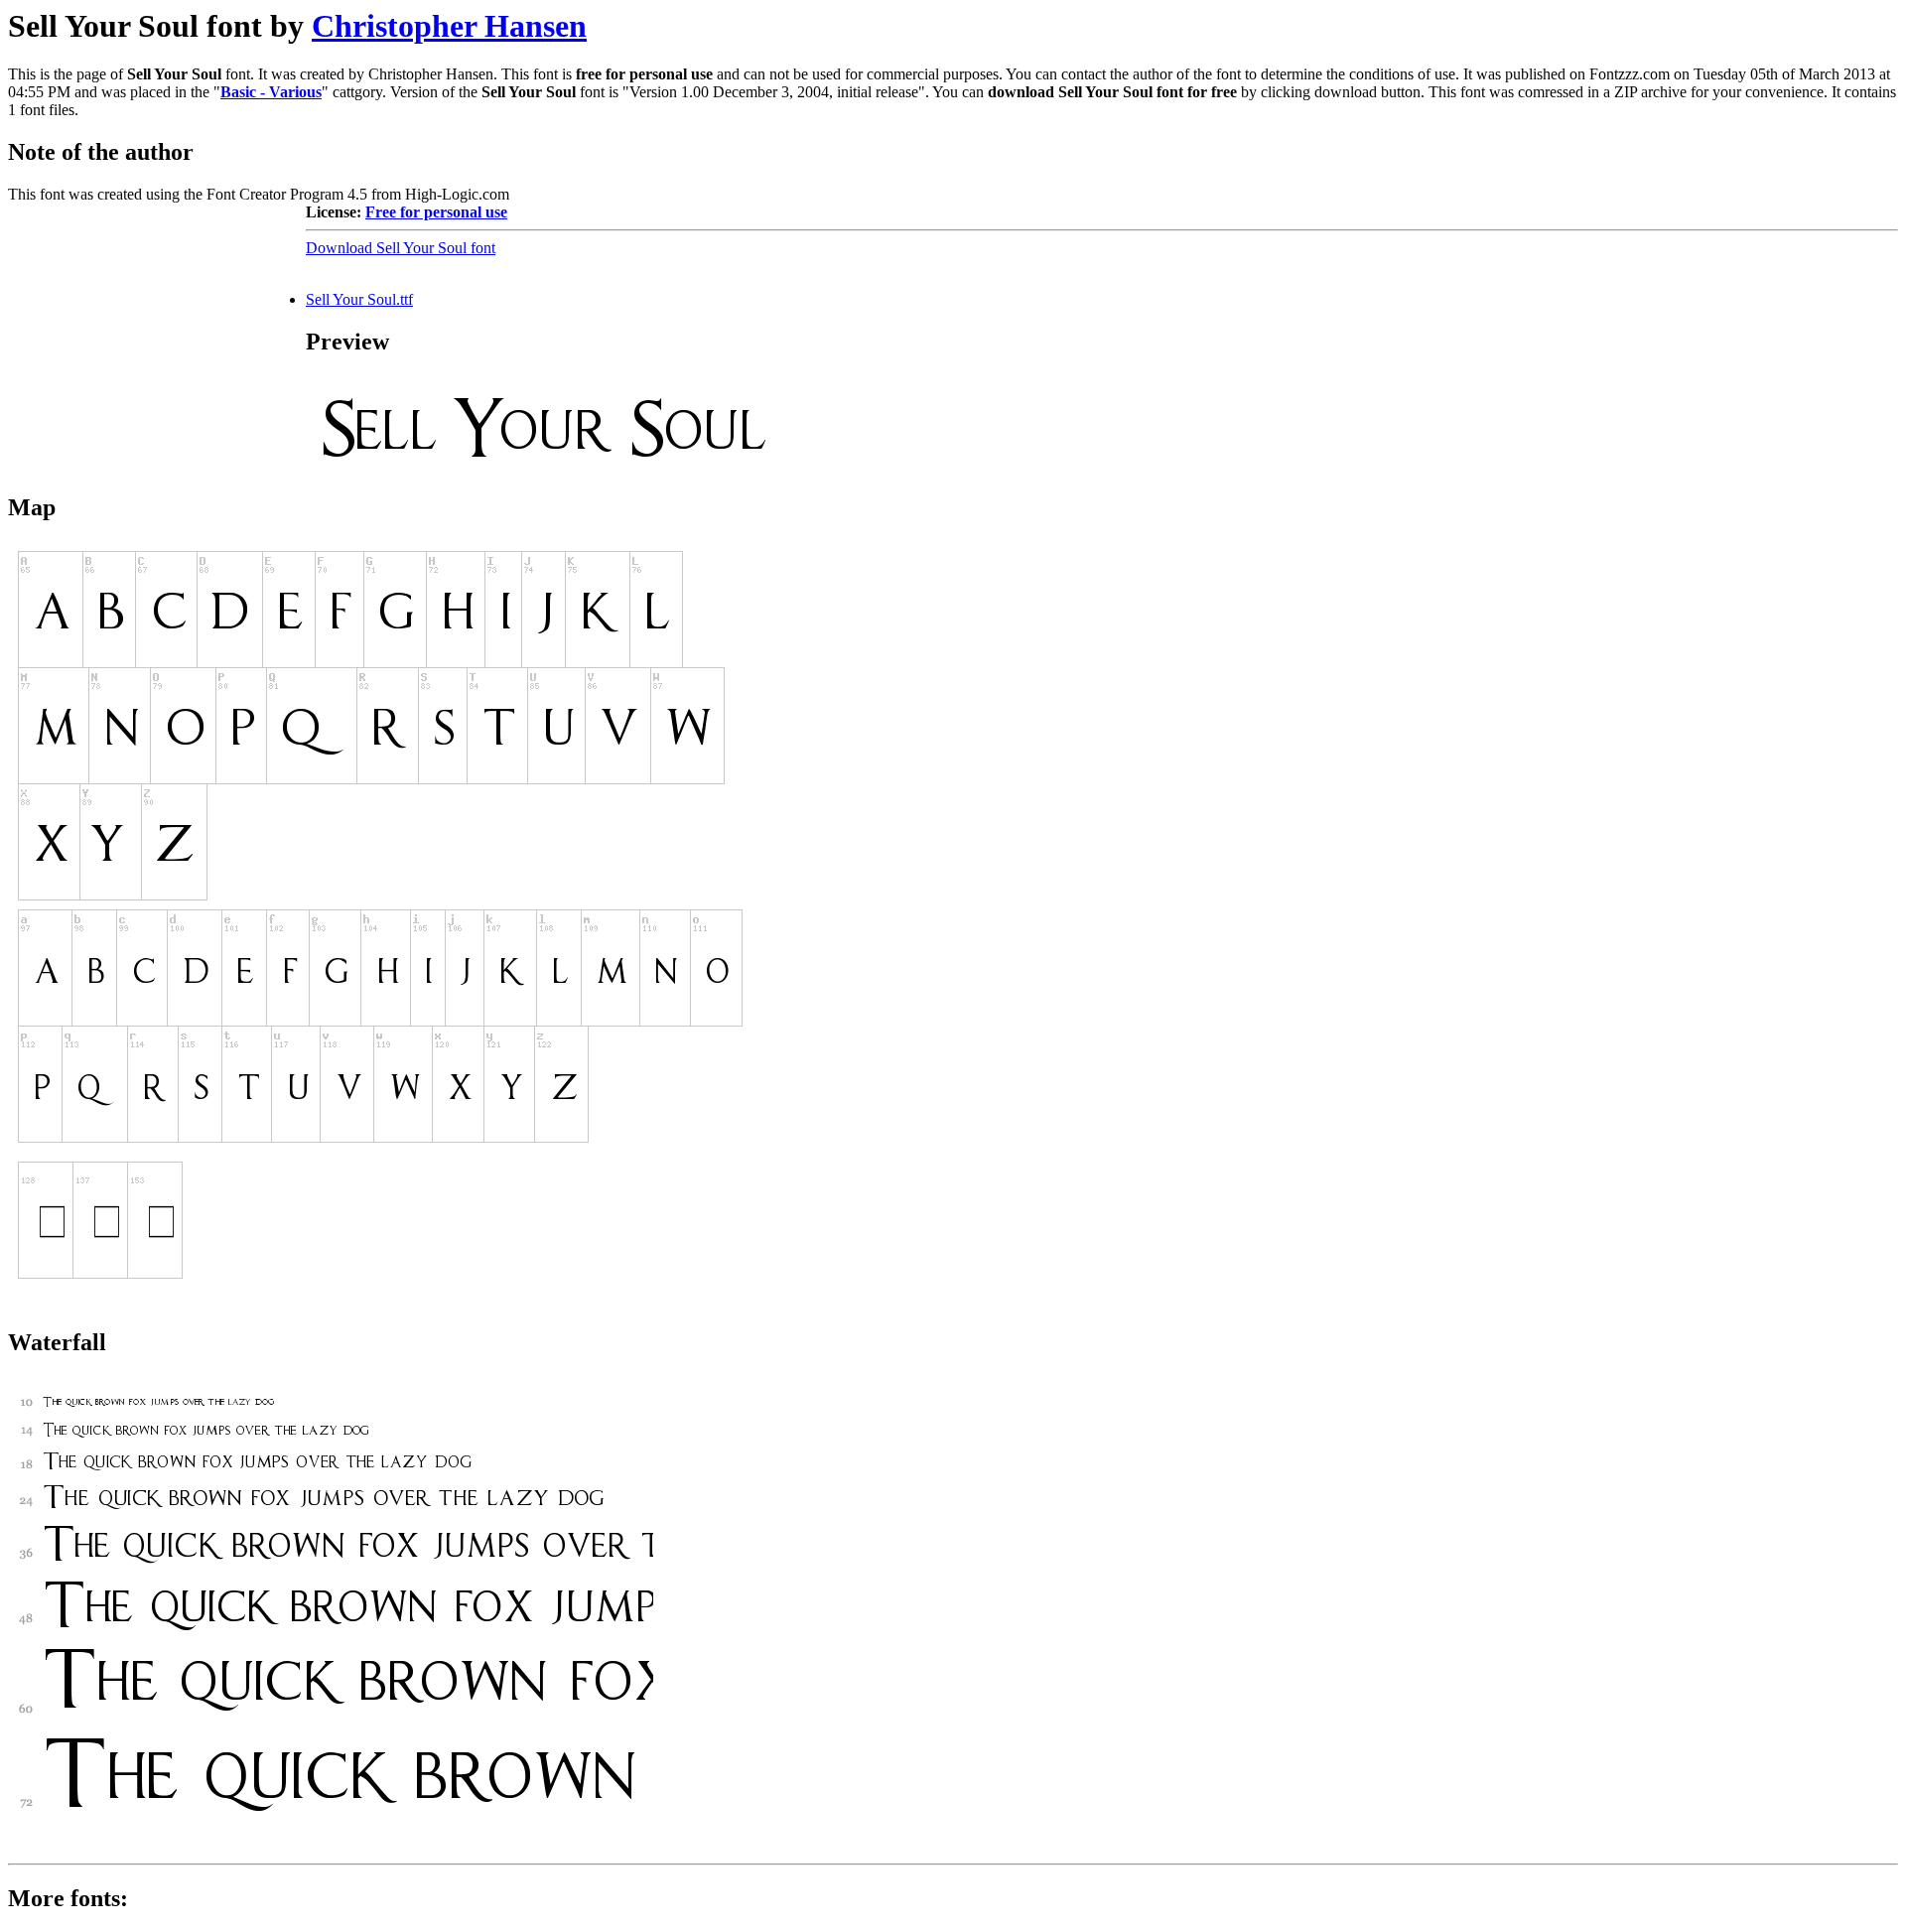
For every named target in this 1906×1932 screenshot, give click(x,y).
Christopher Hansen (449, 26)
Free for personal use (436, 212)
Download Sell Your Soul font (401, 248)
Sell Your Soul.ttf (359, 299)
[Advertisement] (157, 328)
